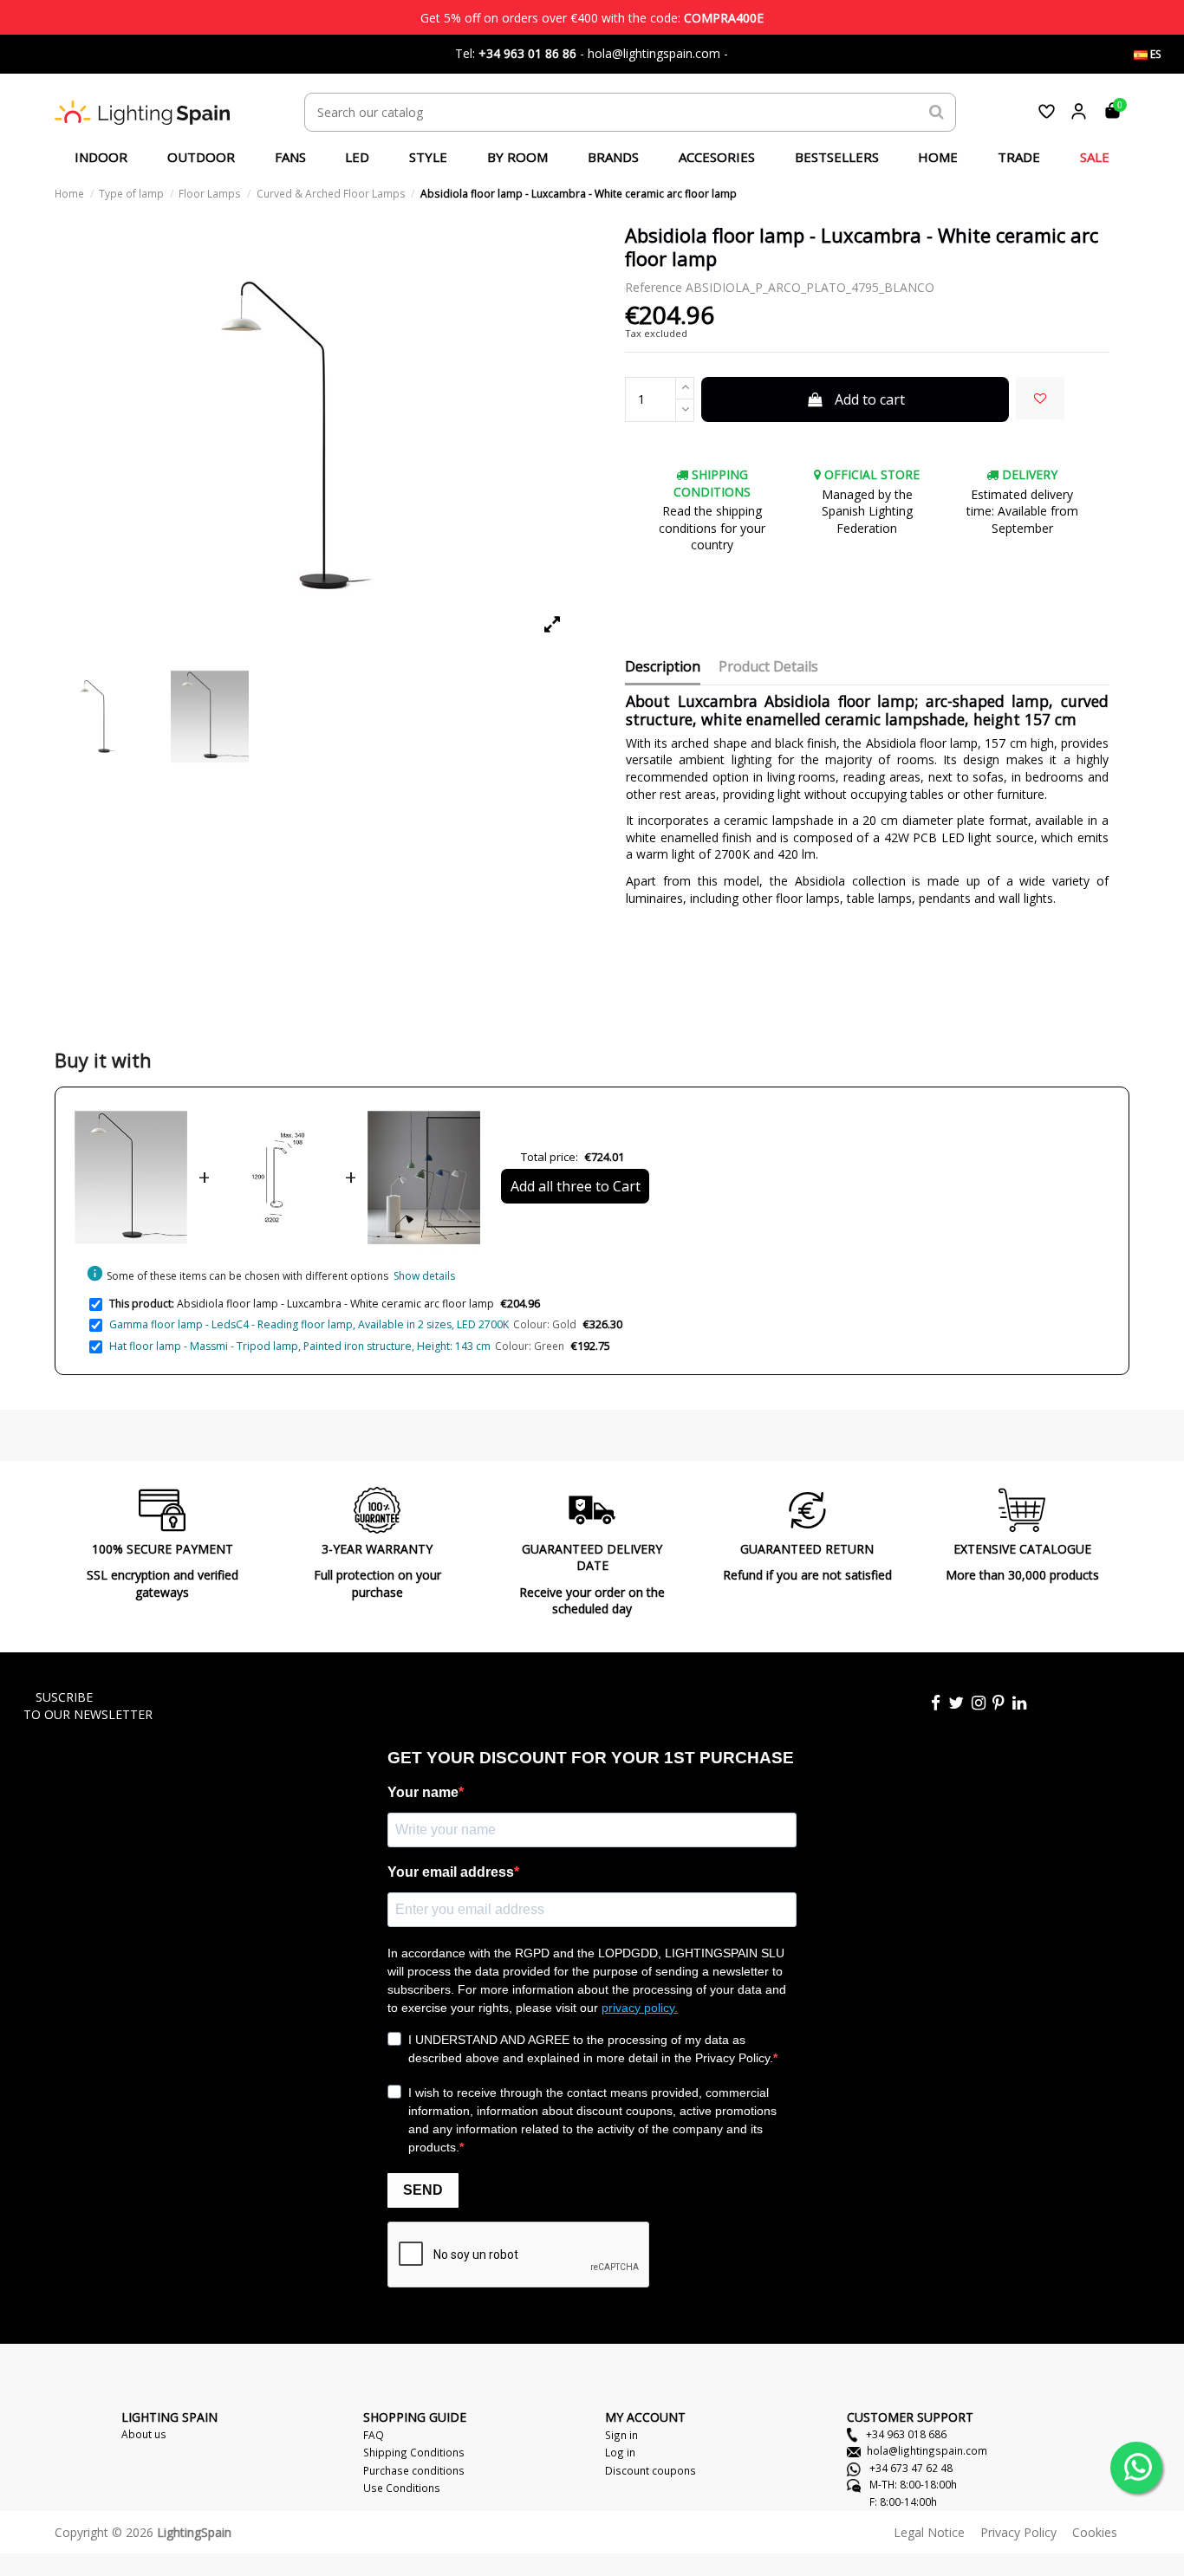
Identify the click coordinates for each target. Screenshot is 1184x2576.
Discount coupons (651, 2470)
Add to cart (870, 399)
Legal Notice (929, 2532)
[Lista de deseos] (1047, 111)
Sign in (621, 2435)
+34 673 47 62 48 (910, 2468)
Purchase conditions (414, 2470)
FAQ (374, 2435)
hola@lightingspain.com (927, 2450)
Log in (620, 2452)
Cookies (1095, 2532)
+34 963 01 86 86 (527, 53)
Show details (424, 1276)
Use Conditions (402, 2488)
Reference (654, 287)
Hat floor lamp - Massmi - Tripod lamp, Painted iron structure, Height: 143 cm (300, 1346)
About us (144, 2434)
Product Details (768, 667)
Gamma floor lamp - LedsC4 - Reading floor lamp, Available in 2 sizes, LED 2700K (309, 1324)
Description (663, 667)
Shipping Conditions (414, 2452)
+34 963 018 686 (905, 2434)
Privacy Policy (1018, 2532)
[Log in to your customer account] (1079, 111)
